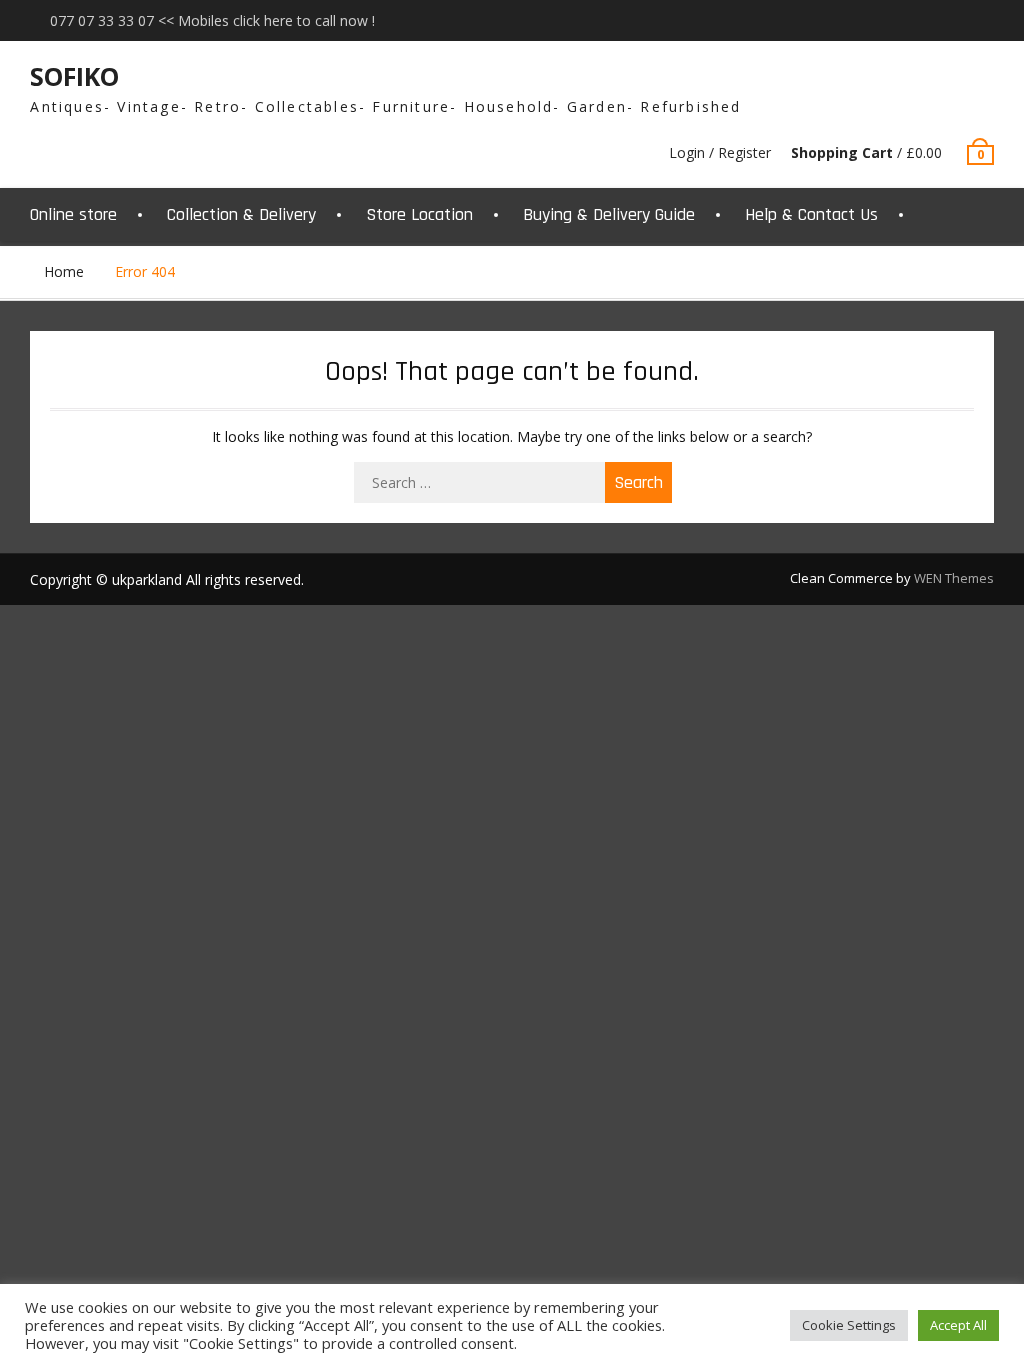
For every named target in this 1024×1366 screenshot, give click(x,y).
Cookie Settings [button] (849, 1325)
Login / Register (720, 152)
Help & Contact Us (811, 214)
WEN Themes (954, 578)
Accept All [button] (958, 1325)
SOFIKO (74, 76)
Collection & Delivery (241, 214)
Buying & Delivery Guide (609, 214)
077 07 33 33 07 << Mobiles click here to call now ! (212, 20)
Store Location (419, 214)
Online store (73, 214)
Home (64, 271)
